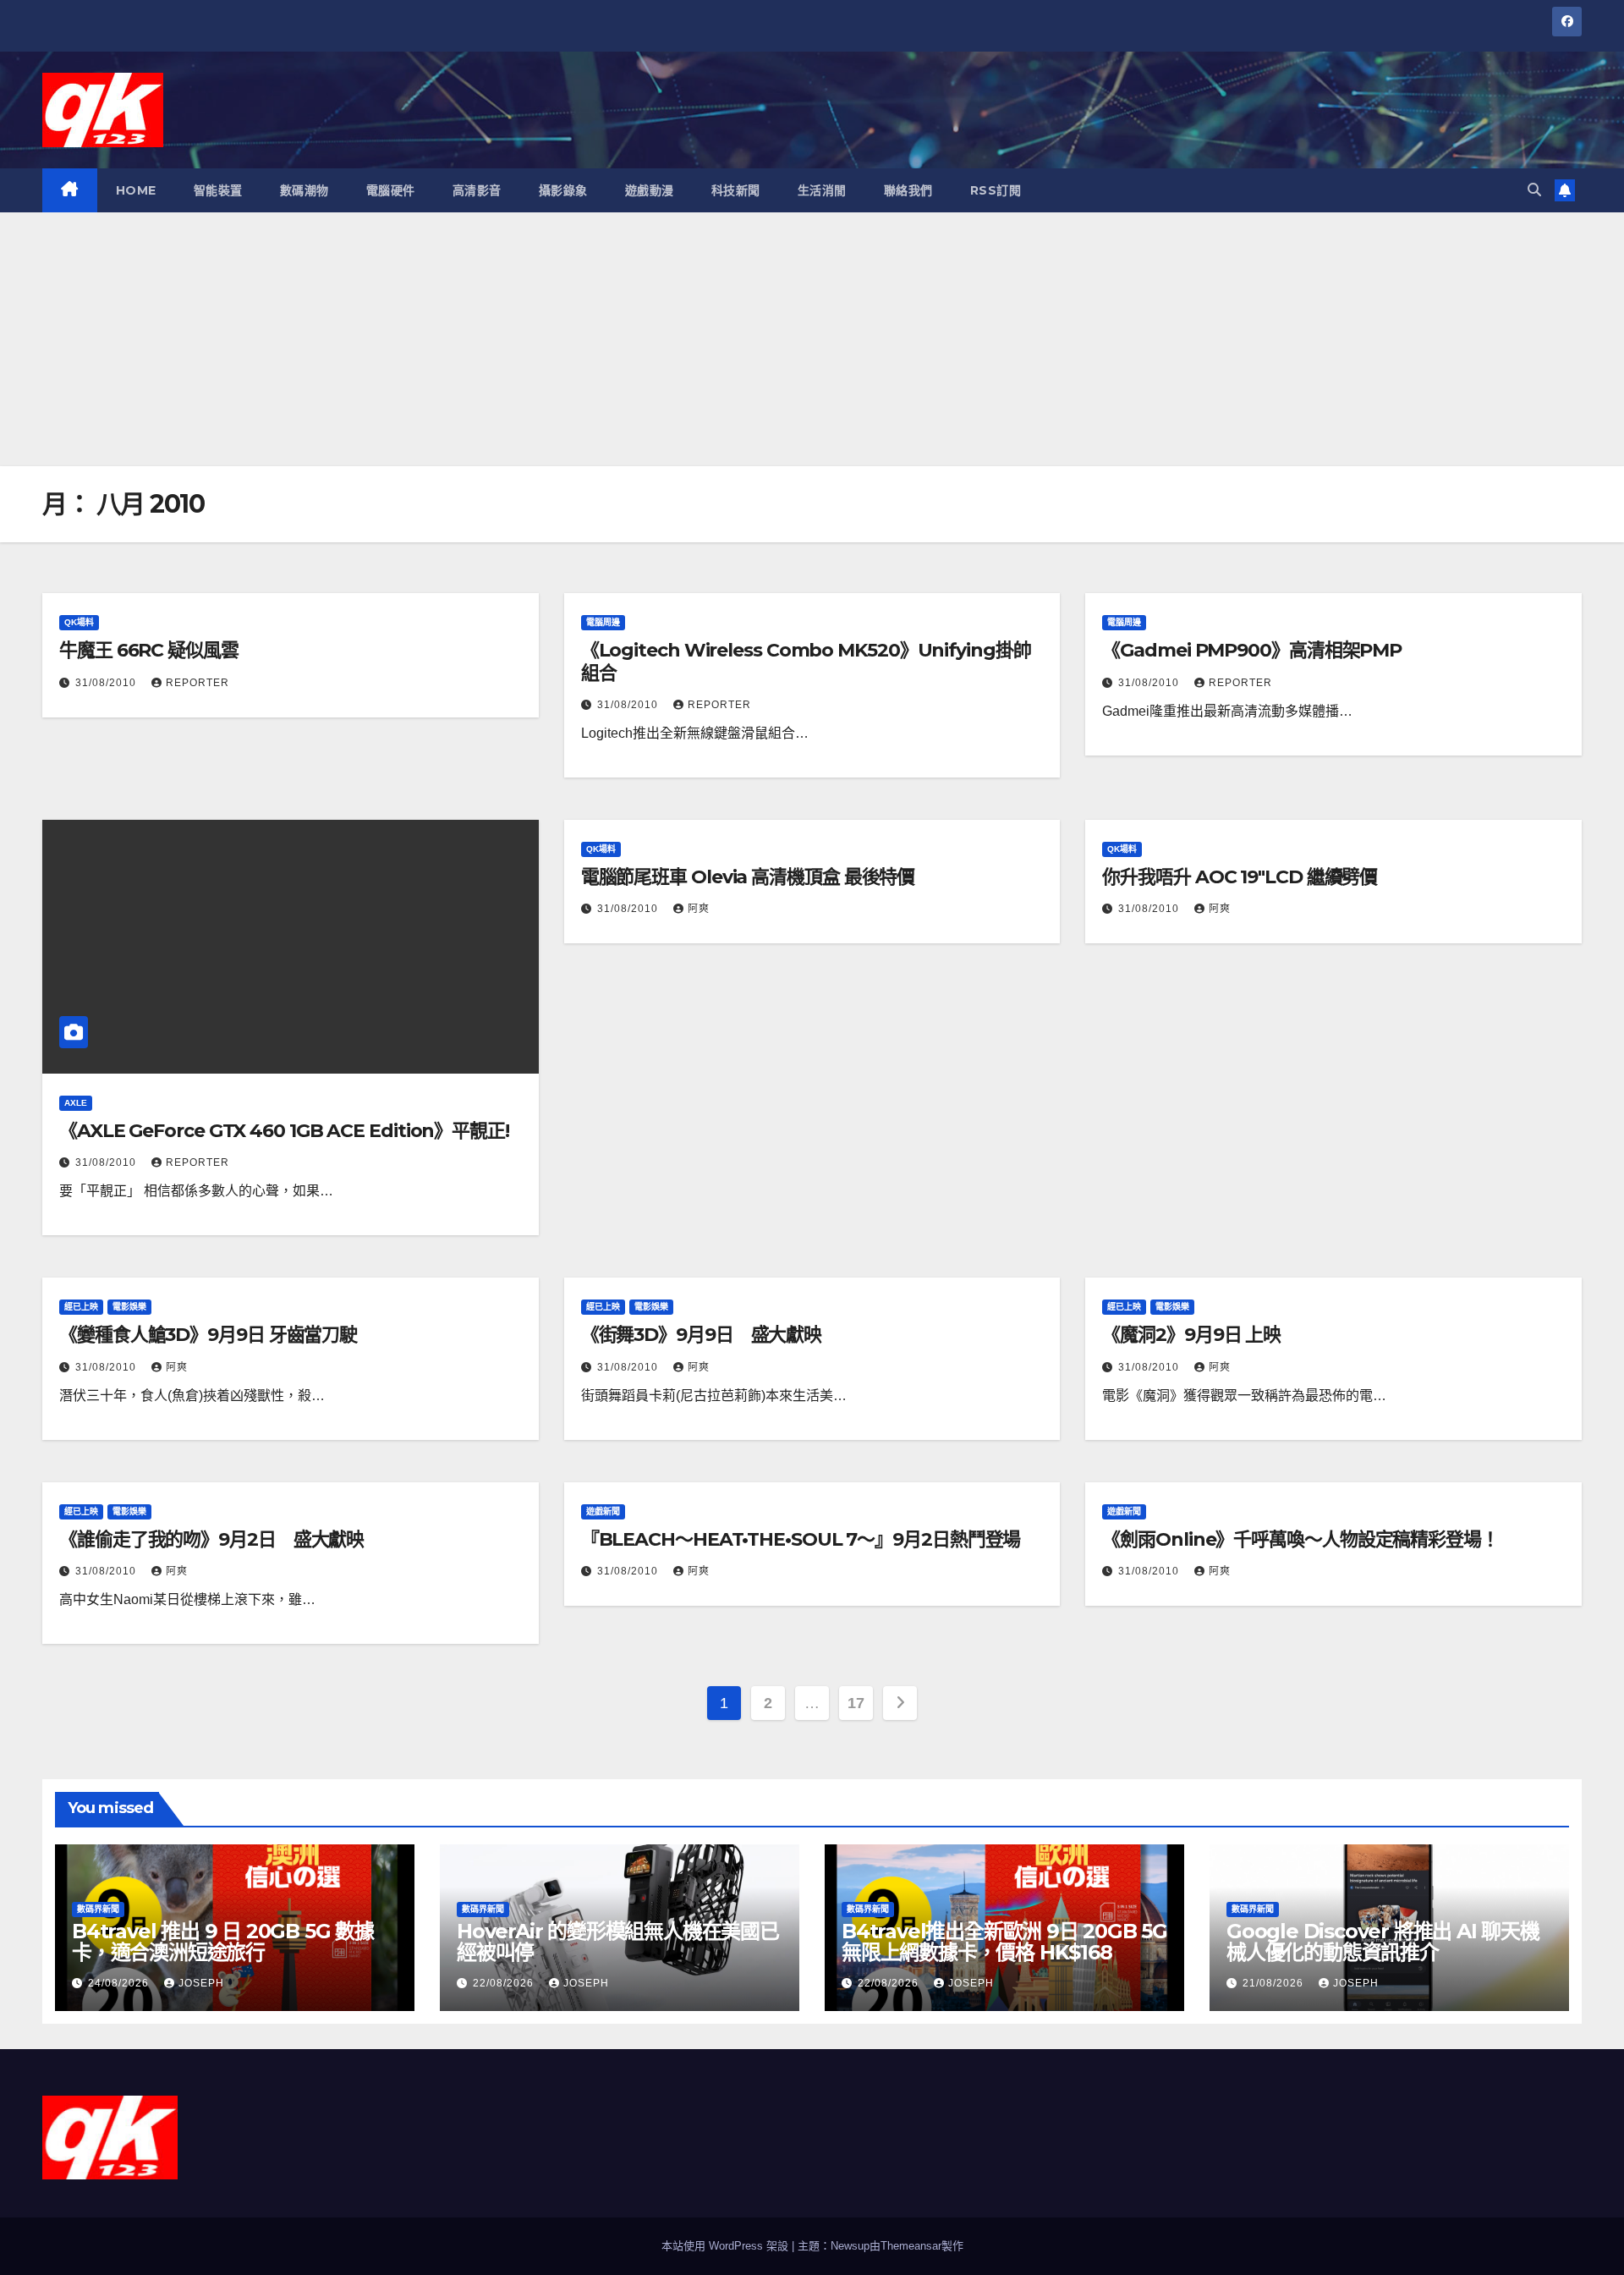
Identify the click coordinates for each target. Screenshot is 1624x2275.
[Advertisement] (812, 339)
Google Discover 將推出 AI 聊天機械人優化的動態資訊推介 (1383, 1942)
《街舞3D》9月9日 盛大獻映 (702, 1335)
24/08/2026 (120, 1983)
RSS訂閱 (996, 190)
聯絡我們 (908, 190)
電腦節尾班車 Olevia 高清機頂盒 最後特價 (748, 877)
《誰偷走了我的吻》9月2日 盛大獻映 (211, 1539)
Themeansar (911, 2246)
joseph (201, 1983)
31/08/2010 (107, 683)
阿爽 (699, 909)
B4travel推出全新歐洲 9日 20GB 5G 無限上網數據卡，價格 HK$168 (1004, 1942)
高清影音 (477, 190)
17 (856, 1703)
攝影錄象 (563, 190)
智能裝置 (218, 190)
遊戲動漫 (650, 190)
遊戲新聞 (603, 1511)
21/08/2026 (1275, 1983)
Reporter (198, 683)
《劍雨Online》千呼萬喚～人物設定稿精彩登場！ (1300, 1539)
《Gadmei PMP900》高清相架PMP (1252, 650)
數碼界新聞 (98, 1909)
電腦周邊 (603, 622)
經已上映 (81, 1307)
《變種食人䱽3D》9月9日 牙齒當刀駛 (208, 1335)
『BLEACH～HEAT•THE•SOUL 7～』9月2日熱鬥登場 (801, 1539)
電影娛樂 (129, 1307)
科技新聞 (736, 190)
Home (136, 190)
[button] (1534, 190)
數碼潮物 (304, 190)
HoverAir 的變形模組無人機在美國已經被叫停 (618, 1942)
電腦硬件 (391, 190)
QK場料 (79, 622)
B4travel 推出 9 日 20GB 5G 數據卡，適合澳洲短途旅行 (223, 1942)
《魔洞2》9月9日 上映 (1191, 1335)
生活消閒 (822, 190)
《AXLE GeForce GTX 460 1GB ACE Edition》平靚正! (284, 1131)
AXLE (76, 1103)
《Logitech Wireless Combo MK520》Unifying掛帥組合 (806, 661)
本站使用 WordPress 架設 (727, 2246)
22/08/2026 (505, 1983)
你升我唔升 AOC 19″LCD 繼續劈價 (1240, 877)
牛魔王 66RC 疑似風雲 (149, 650)
